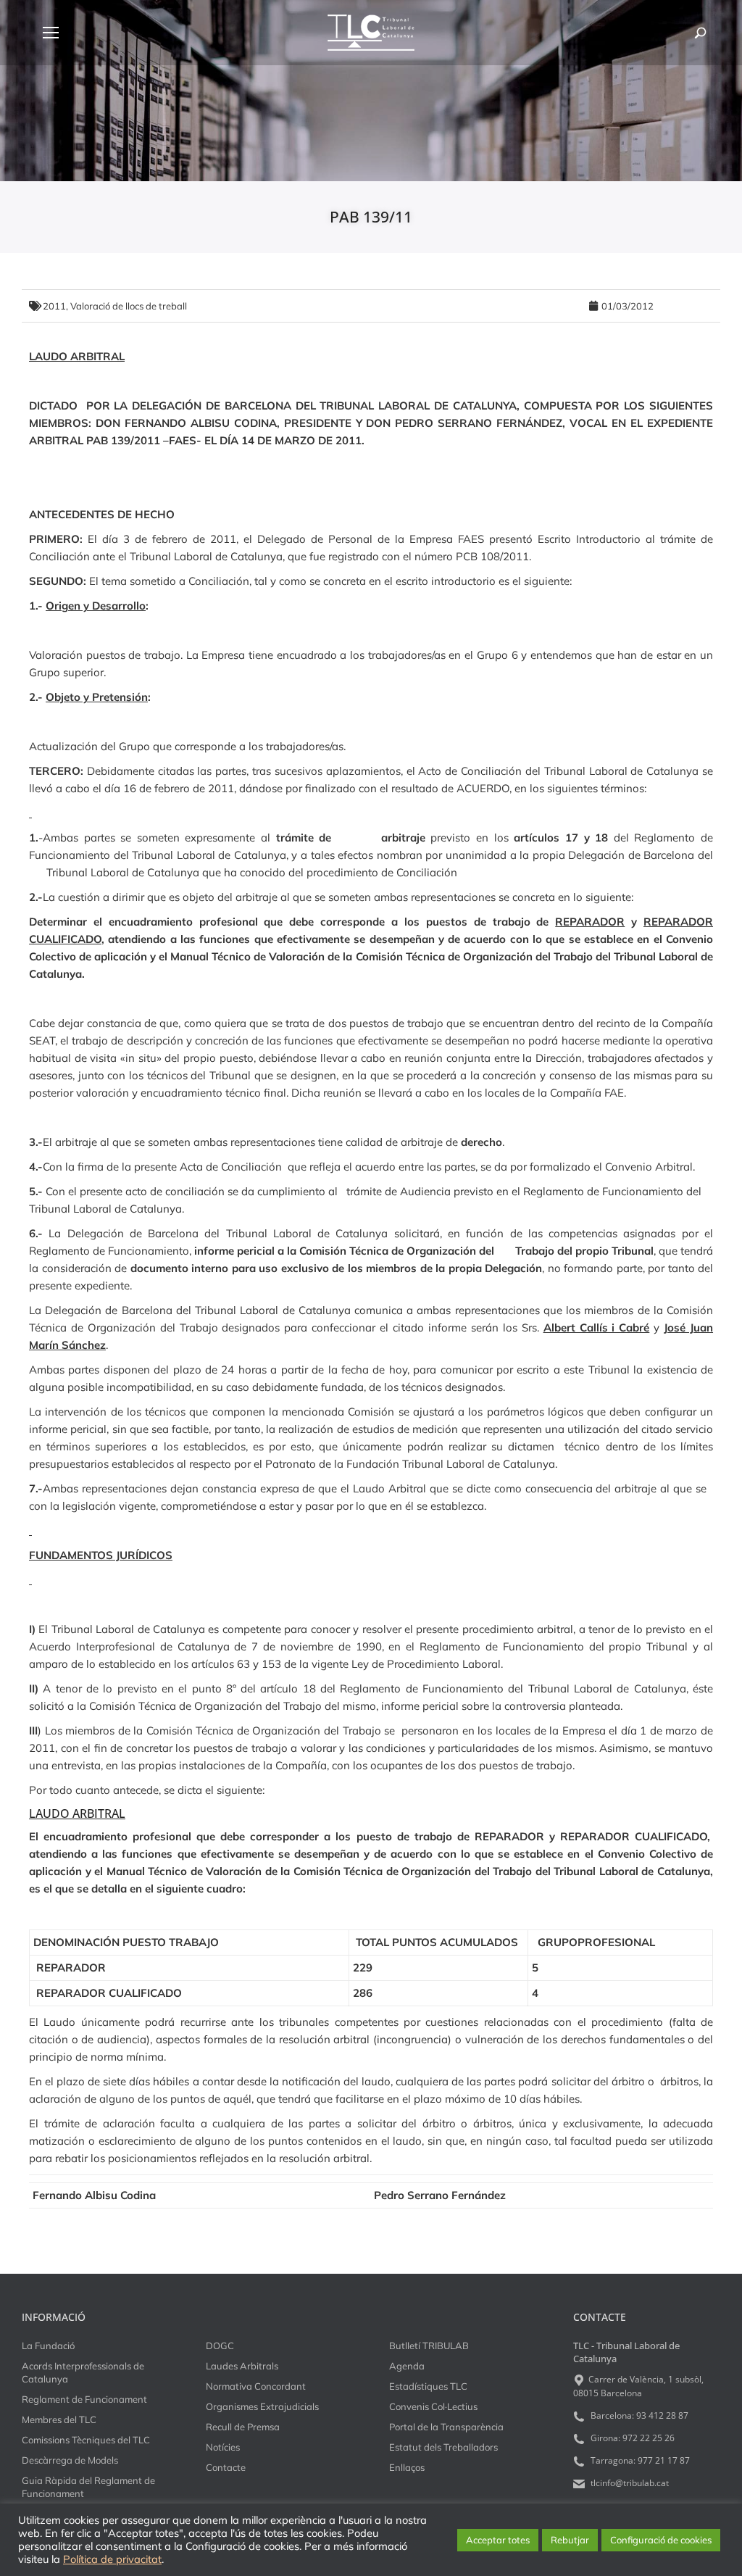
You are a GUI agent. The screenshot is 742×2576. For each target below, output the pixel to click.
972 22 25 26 (649, 2438)
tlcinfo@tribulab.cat (629, 2483)
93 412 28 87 (662, 2415)
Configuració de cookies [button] (661, 2540)
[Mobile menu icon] (51, 33)
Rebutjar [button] (570, 2540)
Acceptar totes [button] (498, 2540)
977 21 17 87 (664, 2460)
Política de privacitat (112, 2559)
